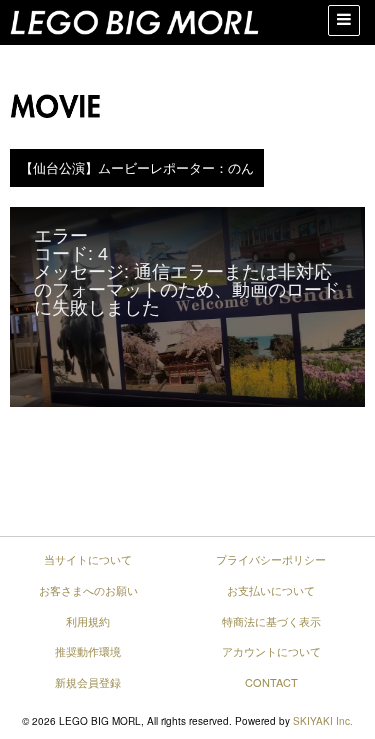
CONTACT (271, 682)
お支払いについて (271, 590)
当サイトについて (88, 559)
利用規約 (88, 621)
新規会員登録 (88, 682)
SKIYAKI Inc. (323, 721)
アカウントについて (271, 651)
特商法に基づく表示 (271, 621)
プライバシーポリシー (271, 559)
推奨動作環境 (88, 651)
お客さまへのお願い (88, 590)
